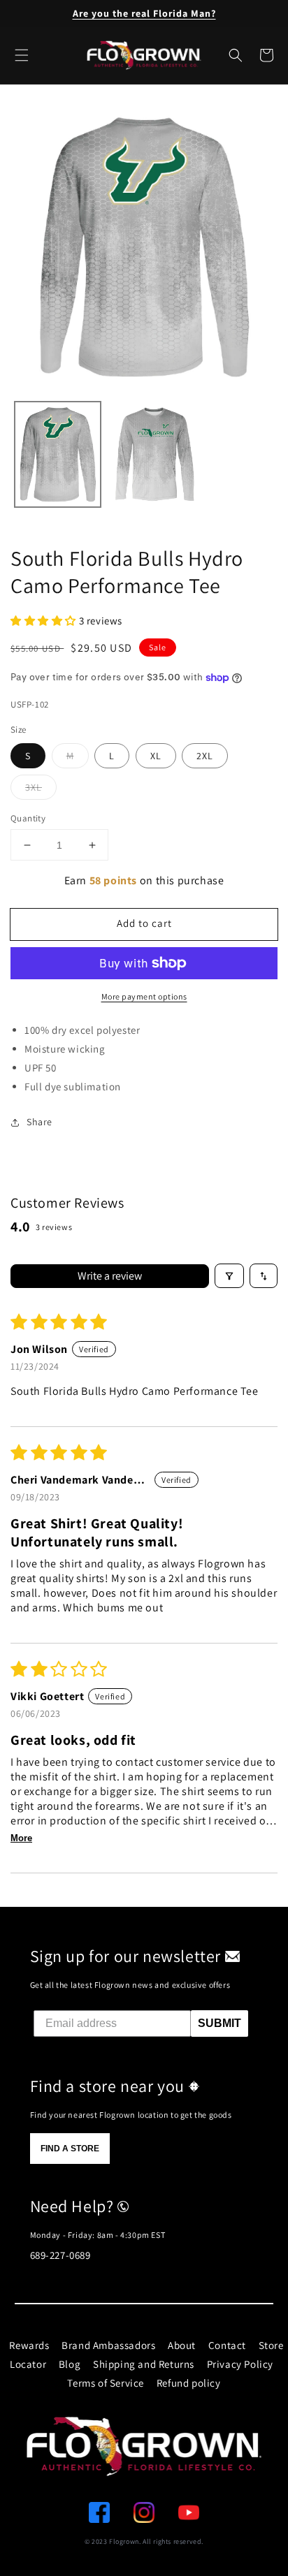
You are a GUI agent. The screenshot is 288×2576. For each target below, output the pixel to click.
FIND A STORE (70, 2149)
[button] (236, 55)
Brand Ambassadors (108, 2345)
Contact (227, 2345)
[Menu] (22, 55)
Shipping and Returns (144, 2364)
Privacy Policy (240, 2364)
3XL (34, 787)
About (182, 2345)
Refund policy (189, 2383)
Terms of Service (106, 2383)
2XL (205, 756)
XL (156, 756)
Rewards (29, 2345)
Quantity (28, 818)
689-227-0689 (60, 2255)
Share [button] (39, 1122)
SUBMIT (219, 2023)
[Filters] (229, 1276)
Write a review (110, 1276)
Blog (70, 2364)
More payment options (144, 996)
